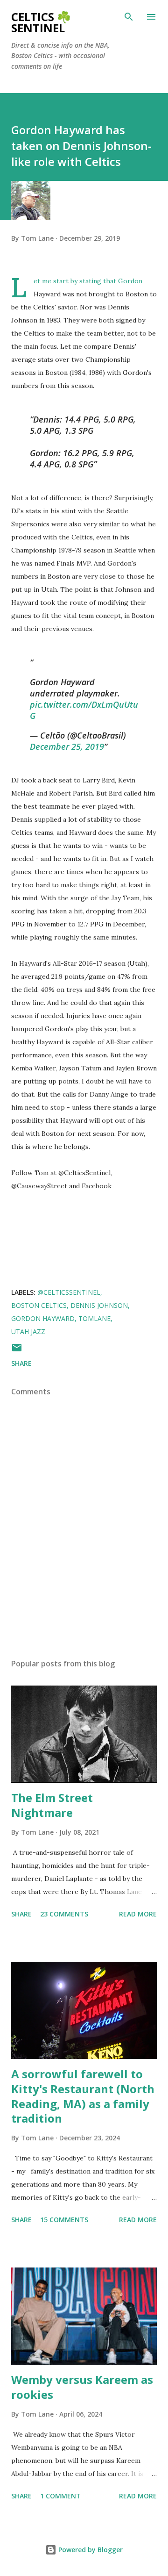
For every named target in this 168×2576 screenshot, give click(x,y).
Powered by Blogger (90, 2550)
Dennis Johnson (99, 1305)
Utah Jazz (28, 1331)
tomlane (94, 1318)
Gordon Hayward (43, 1318)
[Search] (129, 17)
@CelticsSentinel (69, 1292)
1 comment (60, 2496)
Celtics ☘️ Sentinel (41, 22)
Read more (138, 1914)
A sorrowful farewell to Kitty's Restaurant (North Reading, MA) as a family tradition (83, 2096)
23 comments (64, 1914)
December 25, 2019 (67, 746)
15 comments (64, 2220)
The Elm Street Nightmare (52, 1805)
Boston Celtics (39, 1305)
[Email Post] (17, 1351)
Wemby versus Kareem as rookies (82, 2387)
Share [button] (21, 1363)
